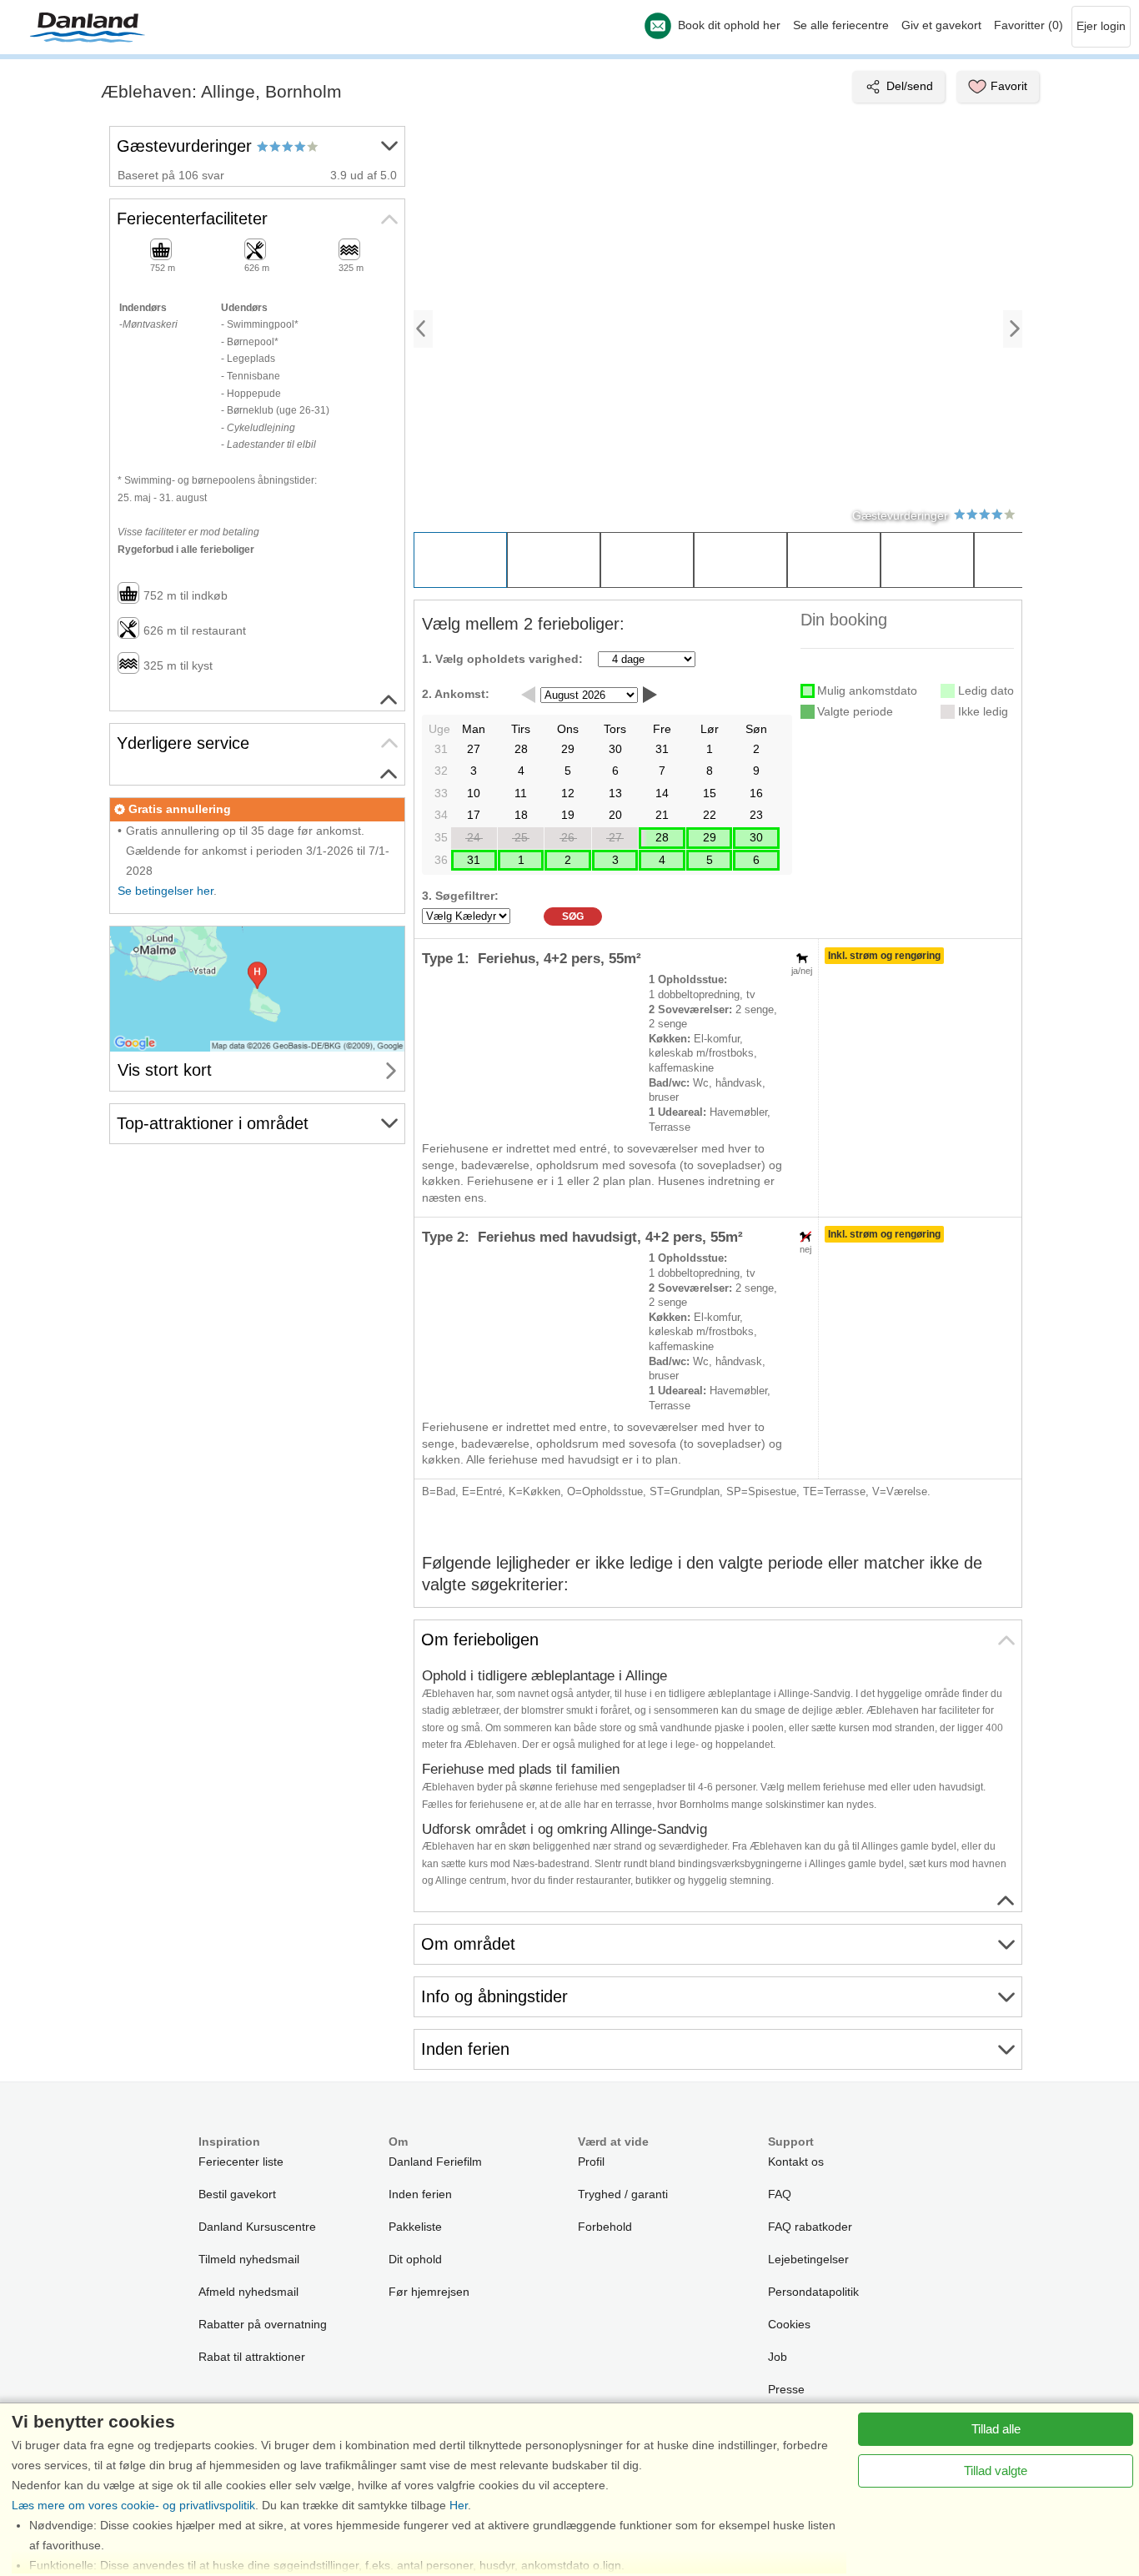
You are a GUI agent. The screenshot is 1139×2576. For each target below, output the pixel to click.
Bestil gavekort (237, 2194)
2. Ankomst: (456, 694)
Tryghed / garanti (623, 2194)
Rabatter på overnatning (263, 2324)
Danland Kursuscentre (257, 2227)
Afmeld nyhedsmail (248, 2292)
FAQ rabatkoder (810, 2227)
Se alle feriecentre (841, 25)
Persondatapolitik (813, 2292)
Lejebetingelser (808, 2259)
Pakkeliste (415, 2227)
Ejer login (1101, 26)
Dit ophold (415, 2259)
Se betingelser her (166, 891)
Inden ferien (420, 2194)
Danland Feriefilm (435, 2162)
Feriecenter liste (241, 2162)
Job (778, 2357)
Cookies (789, 2324)
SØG (573, 916)
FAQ (780, 2194)
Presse (786, 2389)
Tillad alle (996, 2429)
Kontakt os (796, 2162)
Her (459, 2505)
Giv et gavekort (941, 25)
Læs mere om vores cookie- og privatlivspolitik (133, 2505)
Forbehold (605, 2227)
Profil (591, 2162)
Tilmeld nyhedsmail (249, 2259)
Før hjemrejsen (429, 2292)
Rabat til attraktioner (252, 2357)
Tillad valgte (996, 2471)
